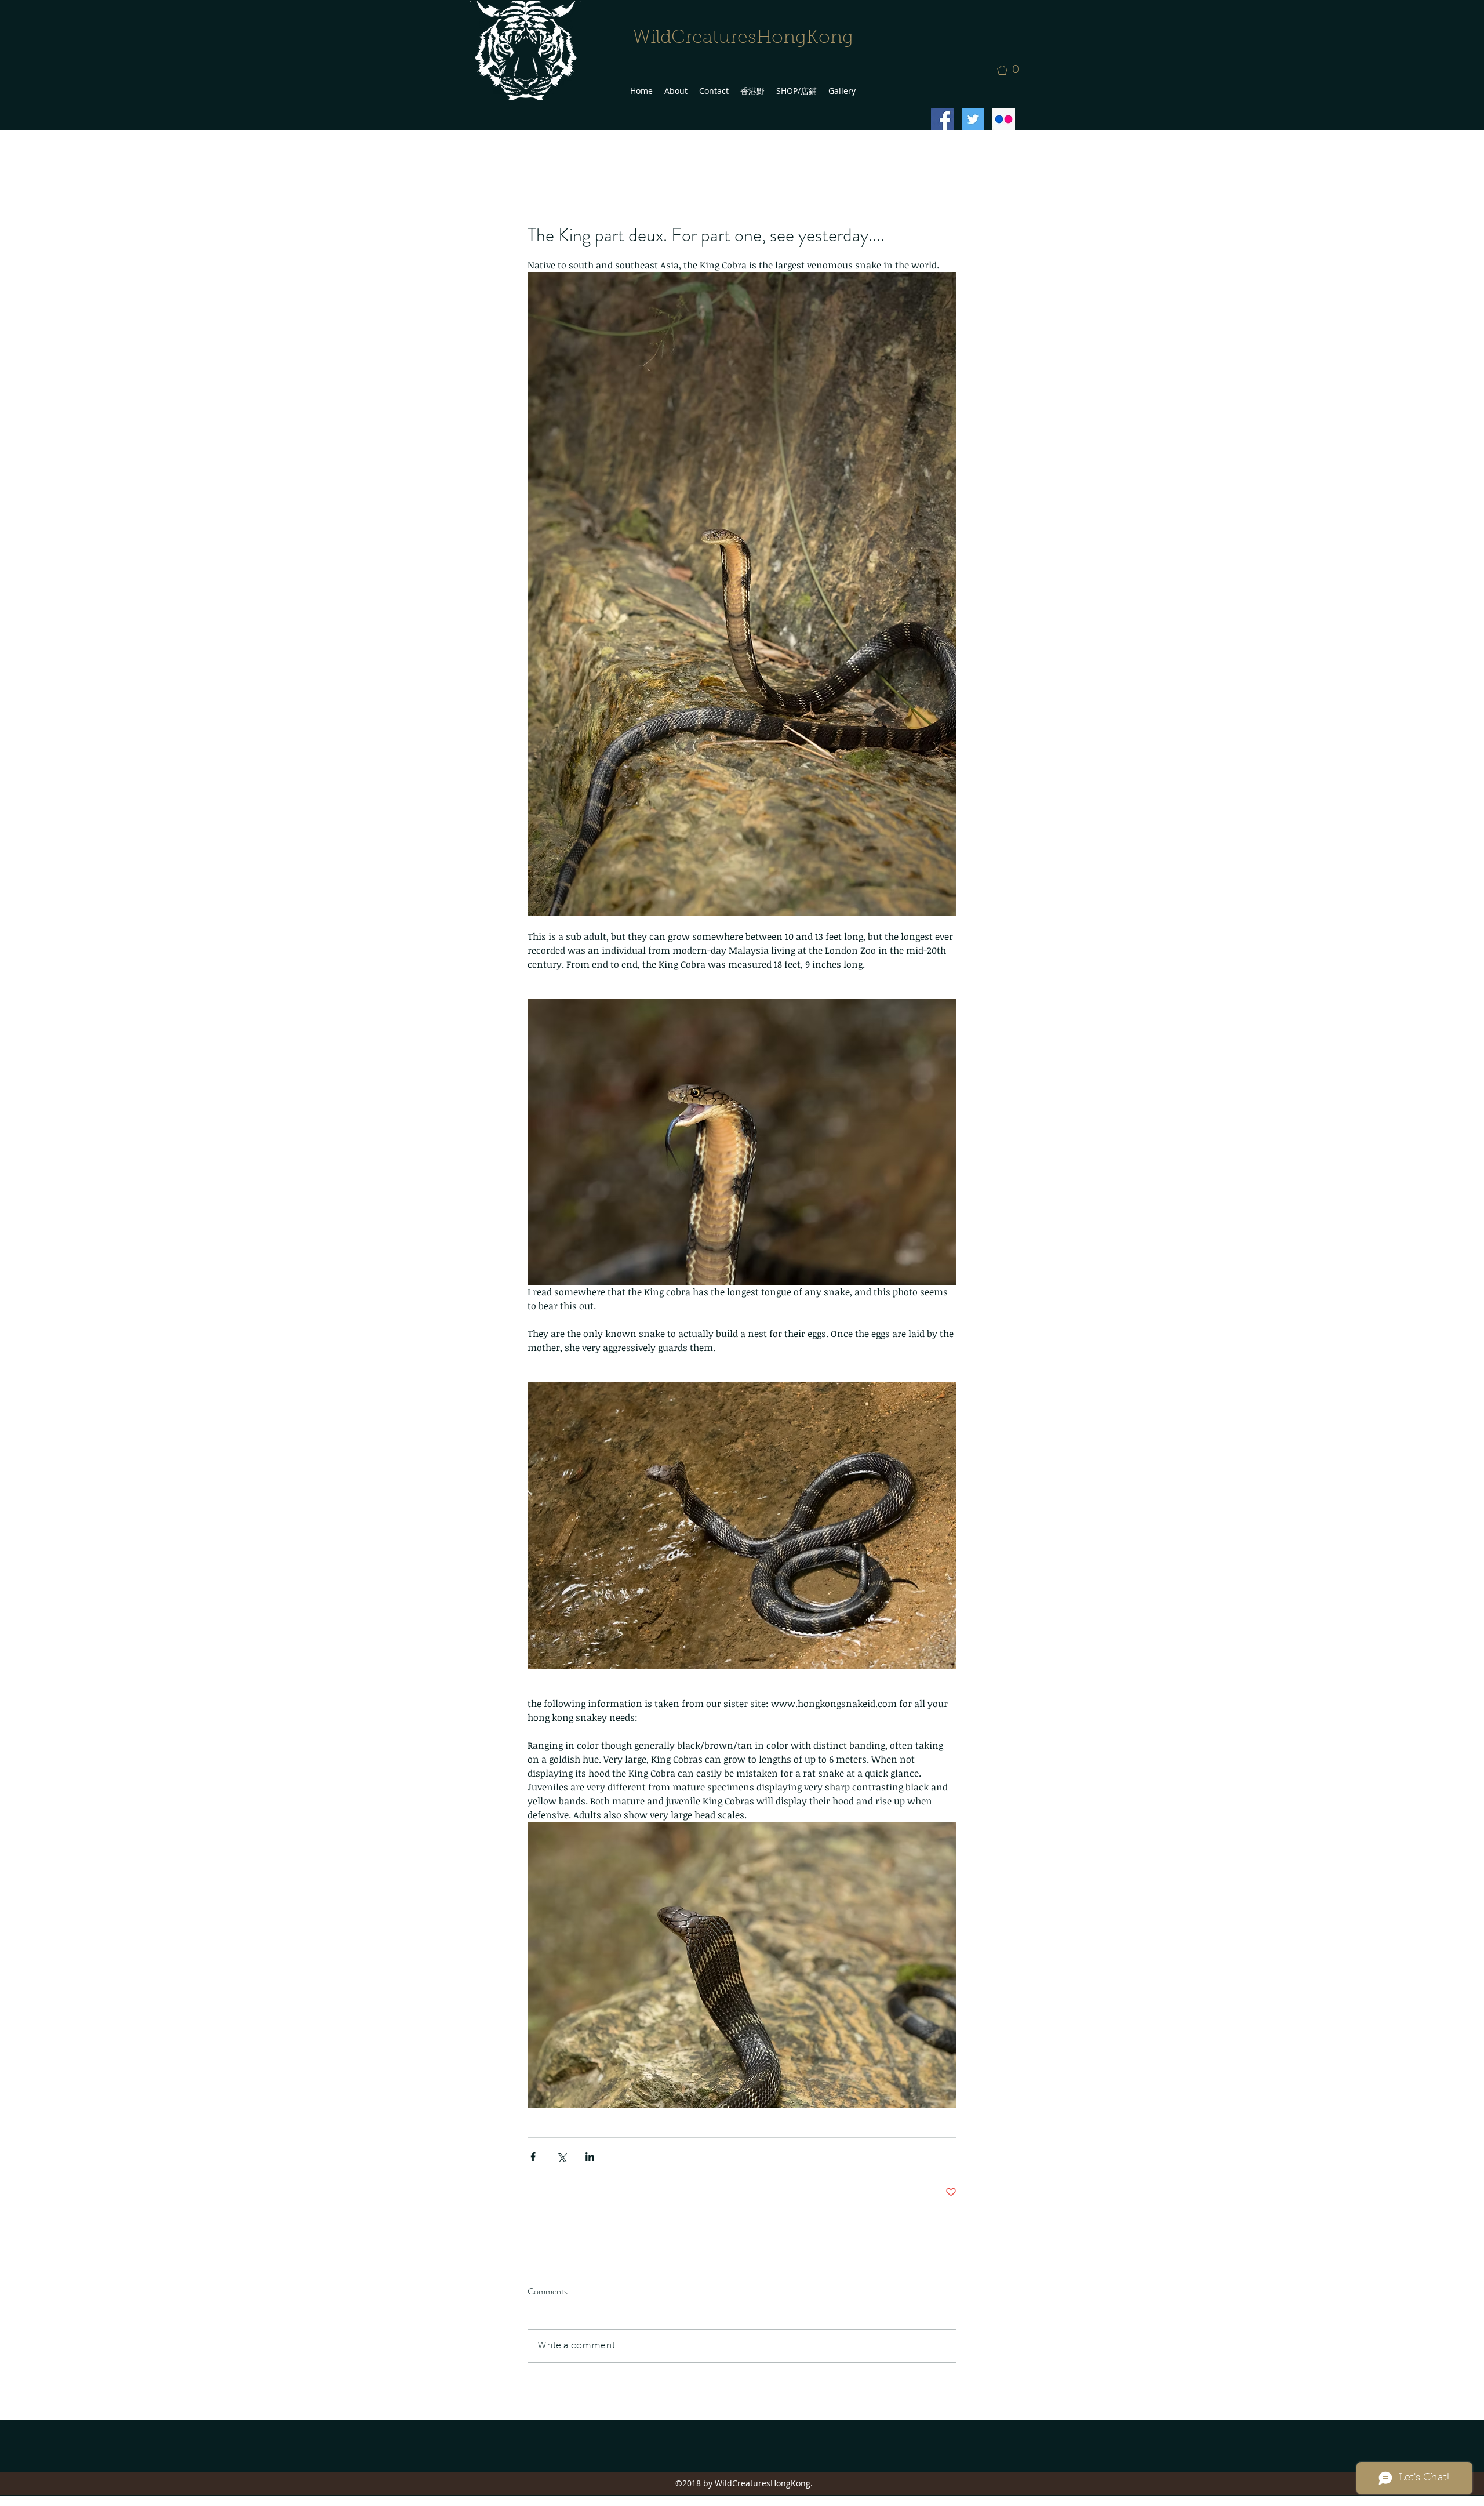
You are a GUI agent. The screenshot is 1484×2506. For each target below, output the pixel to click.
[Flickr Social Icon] (1004, 119)
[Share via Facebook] (533, 2157)
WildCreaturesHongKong (743, 38)
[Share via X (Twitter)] (561, 2157)
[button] (1012, 70)
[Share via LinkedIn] (590, 2157)
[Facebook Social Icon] (942, 119)
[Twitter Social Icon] (973, 119)
